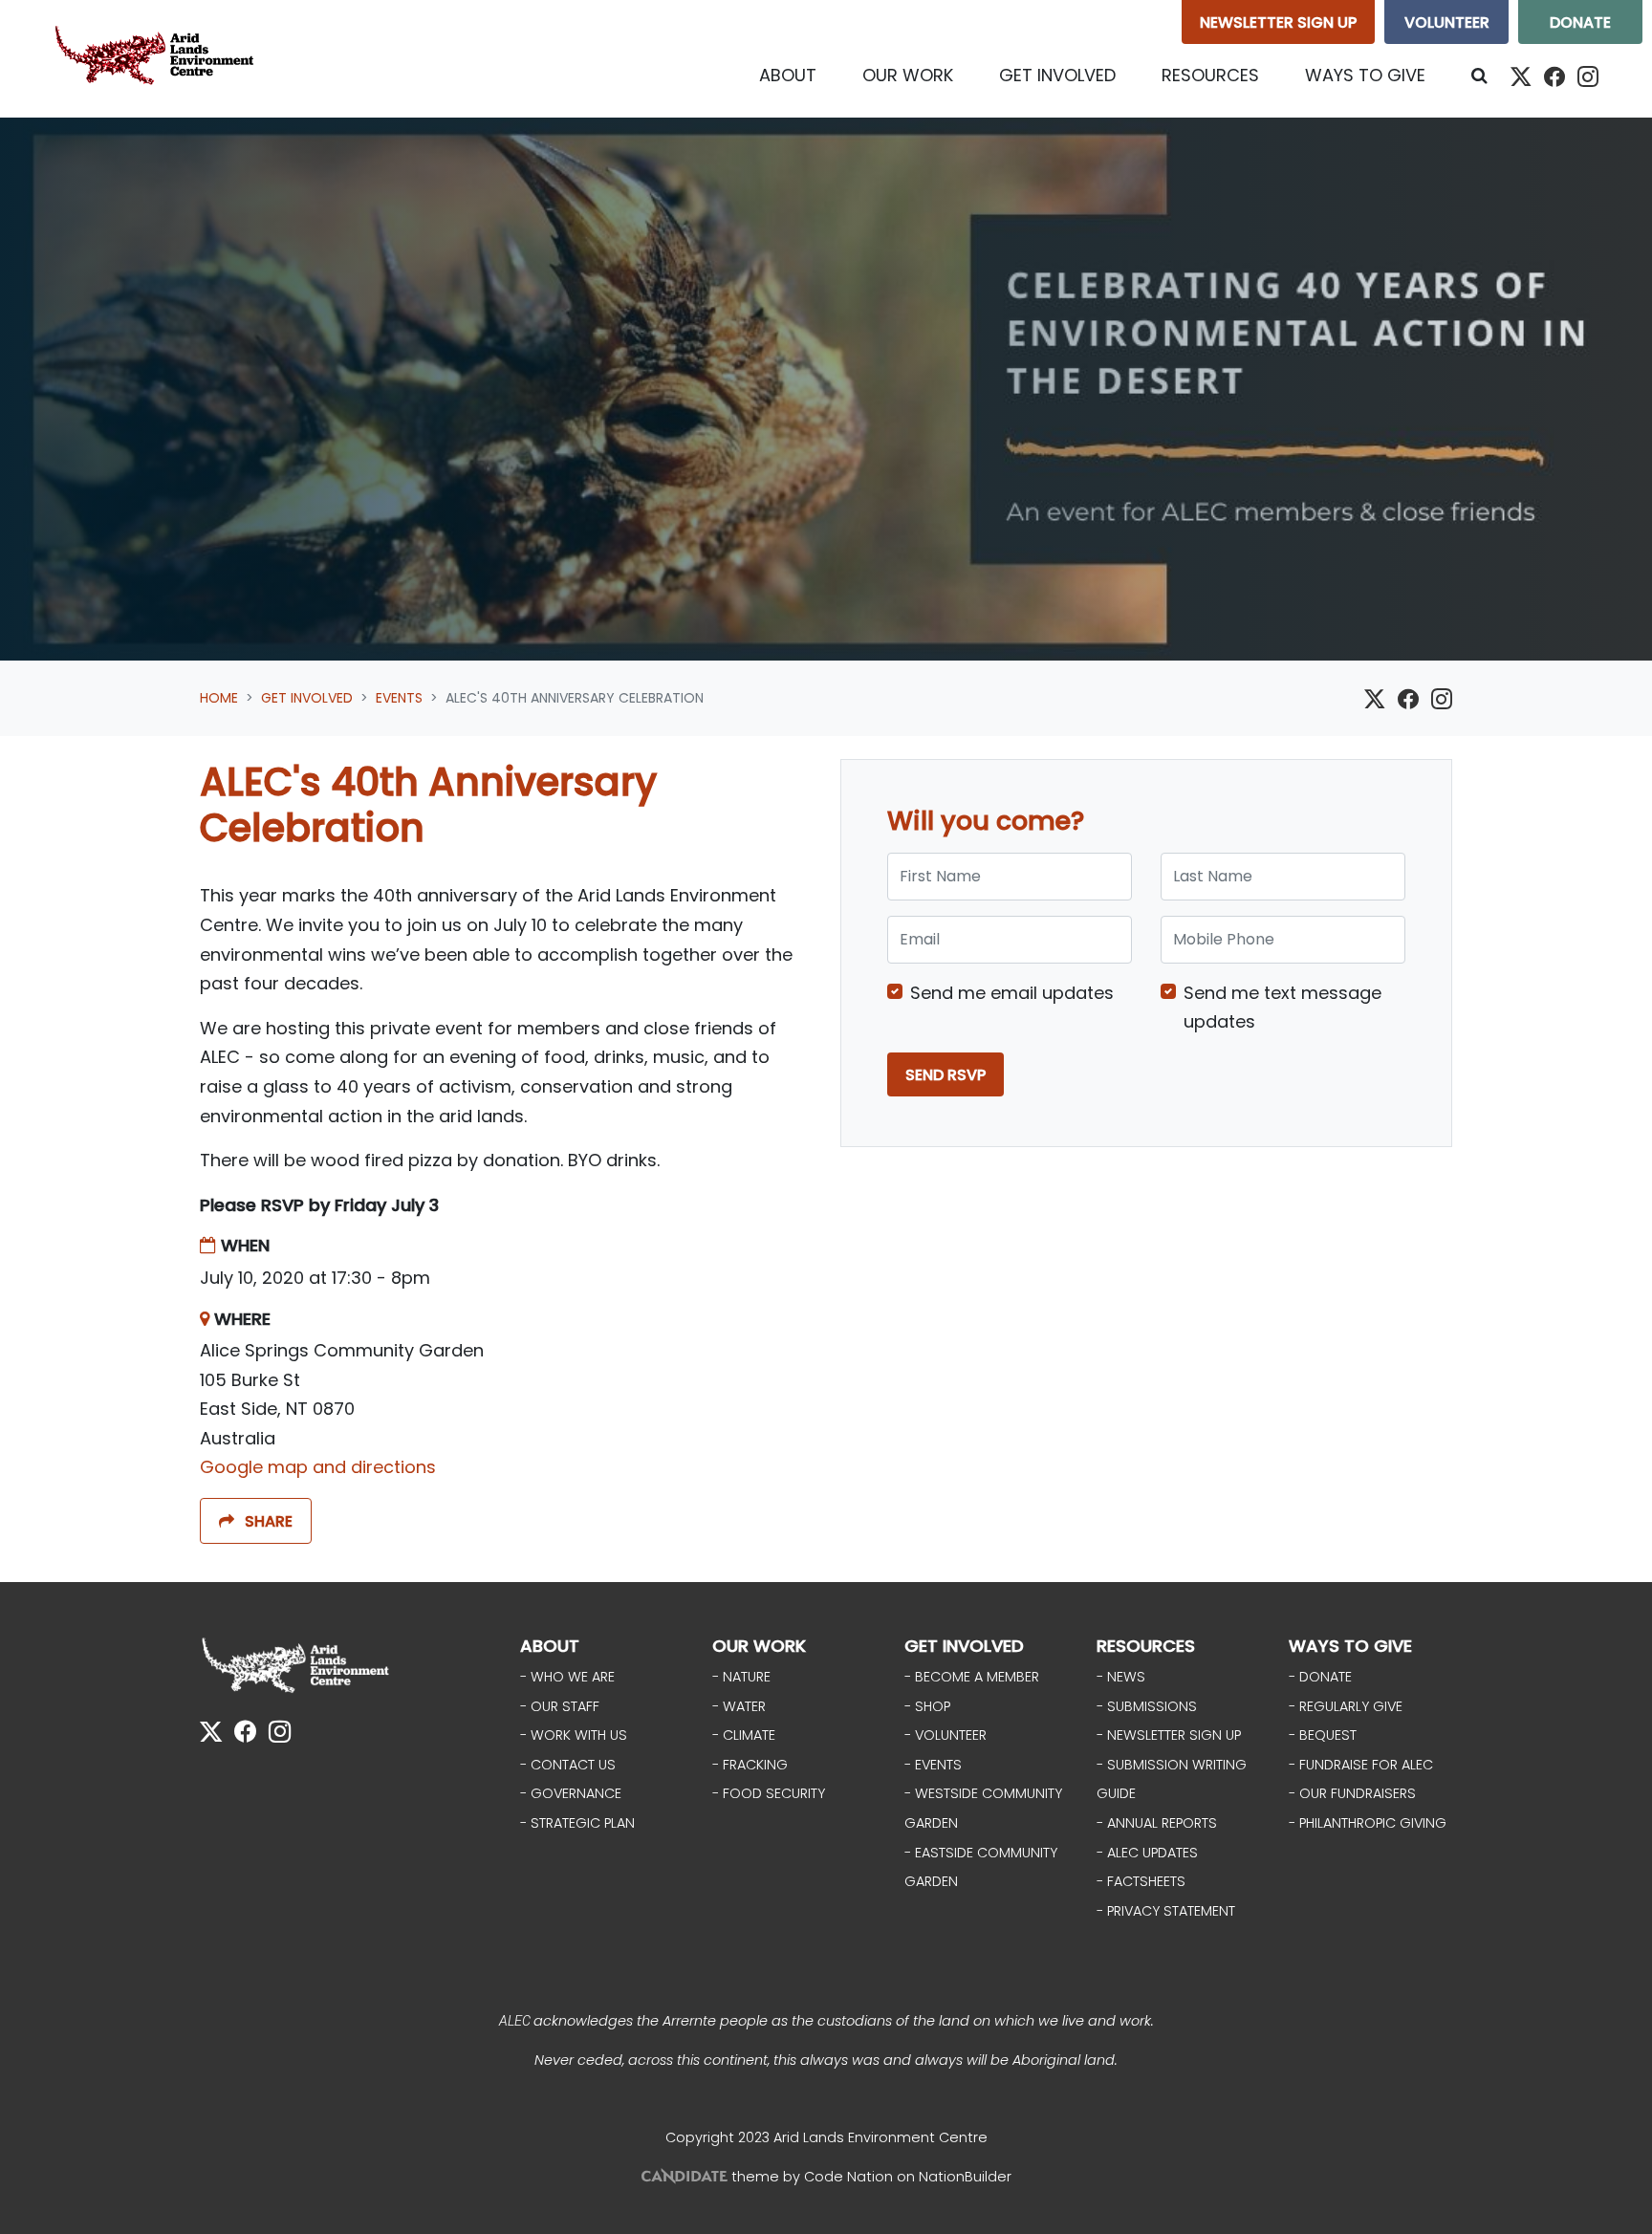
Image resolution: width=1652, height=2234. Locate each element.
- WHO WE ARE (567, 1677)
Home (219, 698)
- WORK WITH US (574, 1735)
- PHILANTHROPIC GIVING (1368, 1823)
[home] (159, 59)
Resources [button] (1210, 75)
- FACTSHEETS (1141, 1881)
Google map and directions (318, 1467)
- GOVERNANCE (571, 1793)
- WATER (739, 1706)
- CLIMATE (744, 1735)
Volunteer (1447, 22)
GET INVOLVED (964, 1646)
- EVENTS (933, 1765)
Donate (1580, 22)
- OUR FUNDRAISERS (1352, 1793)
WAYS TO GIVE (1350, 1646)
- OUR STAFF (560, 1706)
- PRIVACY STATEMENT (1166, 1911)
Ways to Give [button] (1365, 75)
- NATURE (741, 1677)
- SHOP (927, 1706)
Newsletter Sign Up (1278, 22)
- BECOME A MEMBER (972, 1677)
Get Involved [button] (1069, 75)
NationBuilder (965, 2177)
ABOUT (550, 1646)
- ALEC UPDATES (1147, 1853)
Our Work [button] (908, 75)
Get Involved (307, 698)
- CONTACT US (568, 1765)
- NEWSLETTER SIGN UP (1169, 1735)
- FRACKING (750, 1765)
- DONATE (1320, 1677)
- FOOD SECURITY (769, 1793)
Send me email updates (1012, 993)
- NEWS (1121, 1677)
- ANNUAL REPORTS (1157, 1823)
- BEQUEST (1323, 1735)
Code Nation (848, 2177)
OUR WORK (759, 1646)
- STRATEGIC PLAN (577, 1823)
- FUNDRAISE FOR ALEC (1361, 1765)
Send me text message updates (1282, 1008)
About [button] (788, 75)
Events (399, 698)
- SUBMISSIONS (1147, 1706)
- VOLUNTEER (946, 1735)
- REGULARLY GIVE (1346, 1706)
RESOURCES (1146, 1646)
